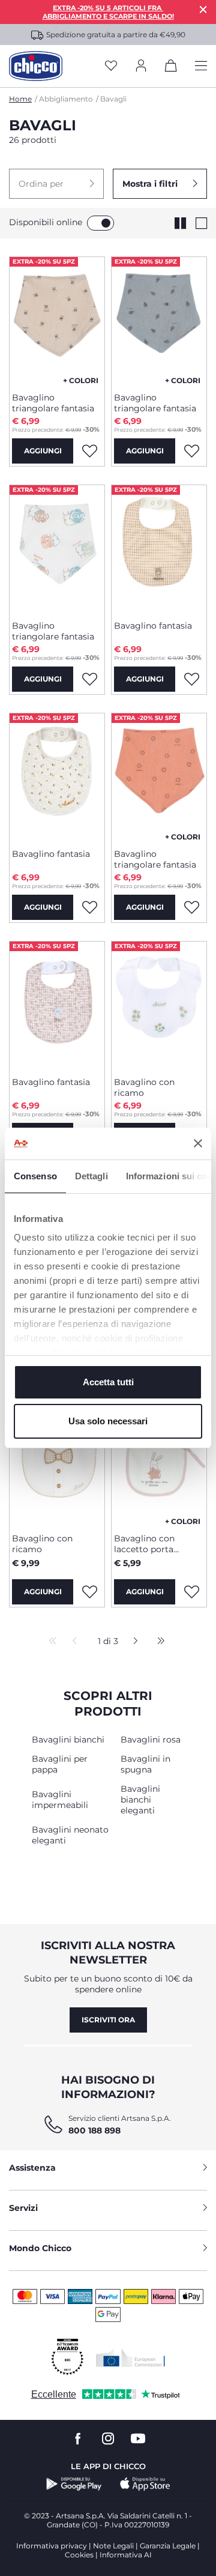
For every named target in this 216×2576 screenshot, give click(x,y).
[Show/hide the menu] (201, 66)
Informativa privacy (52, 2546)
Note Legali (113, 2546)
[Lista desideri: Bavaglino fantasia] (191, 679)
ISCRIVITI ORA (108, 2020)
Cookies (79, 2555)
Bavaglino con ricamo (144, 1087)
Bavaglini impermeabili (60, 1800)
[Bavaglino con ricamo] (159, 1005)
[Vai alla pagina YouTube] (138, 2439)
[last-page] (158, 1642)
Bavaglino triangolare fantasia (53, 403)
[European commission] (130, 2357)
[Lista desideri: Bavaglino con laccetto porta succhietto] (191, 1592)
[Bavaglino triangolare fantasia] (57, 320)
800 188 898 (94, 2130)
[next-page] (132, 1642)
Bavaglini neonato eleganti (70, 1835)
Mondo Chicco (40, 2248)
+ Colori (81, 380)
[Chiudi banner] (198, 1143)
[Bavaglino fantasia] (159, 548)
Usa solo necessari (108, 1421)
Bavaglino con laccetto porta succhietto (144, 1544)
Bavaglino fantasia (153, 626)
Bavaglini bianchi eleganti (140, 1800)
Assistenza (32, 2168)
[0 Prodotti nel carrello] (171, 68)
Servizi (23, 2208)
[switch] (100, 223)
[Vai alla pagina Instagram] (108, 2439)
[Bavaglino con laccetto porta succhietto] (159, 1461)
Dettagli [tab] (91, 1176)
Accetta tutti (108, 1382)
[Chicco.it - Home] (36, 66)
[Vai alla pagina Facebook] (78, 2439)
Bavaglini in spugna (145, 1764)
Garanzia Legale (168, 2546)
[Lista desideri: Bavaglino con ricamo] (89, 1592)
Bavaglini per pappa (60, 1764)
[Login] (141, 66)
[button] (56, 184)
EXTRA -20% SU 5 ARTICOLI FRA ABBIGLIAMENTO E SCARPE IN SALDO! (108, 12)
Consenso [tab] (35, 1176)
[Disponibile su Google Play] (74, 2484)
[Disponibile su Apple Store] (145, 2484)
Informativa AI (126, 2555)
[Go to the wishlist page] (111, 66)
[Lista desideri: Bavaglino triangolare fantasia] (89, 451)
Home (20, 99)
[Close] (203, 9)
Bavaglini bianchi (68, 1740)
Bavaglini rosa (151, 1740)
